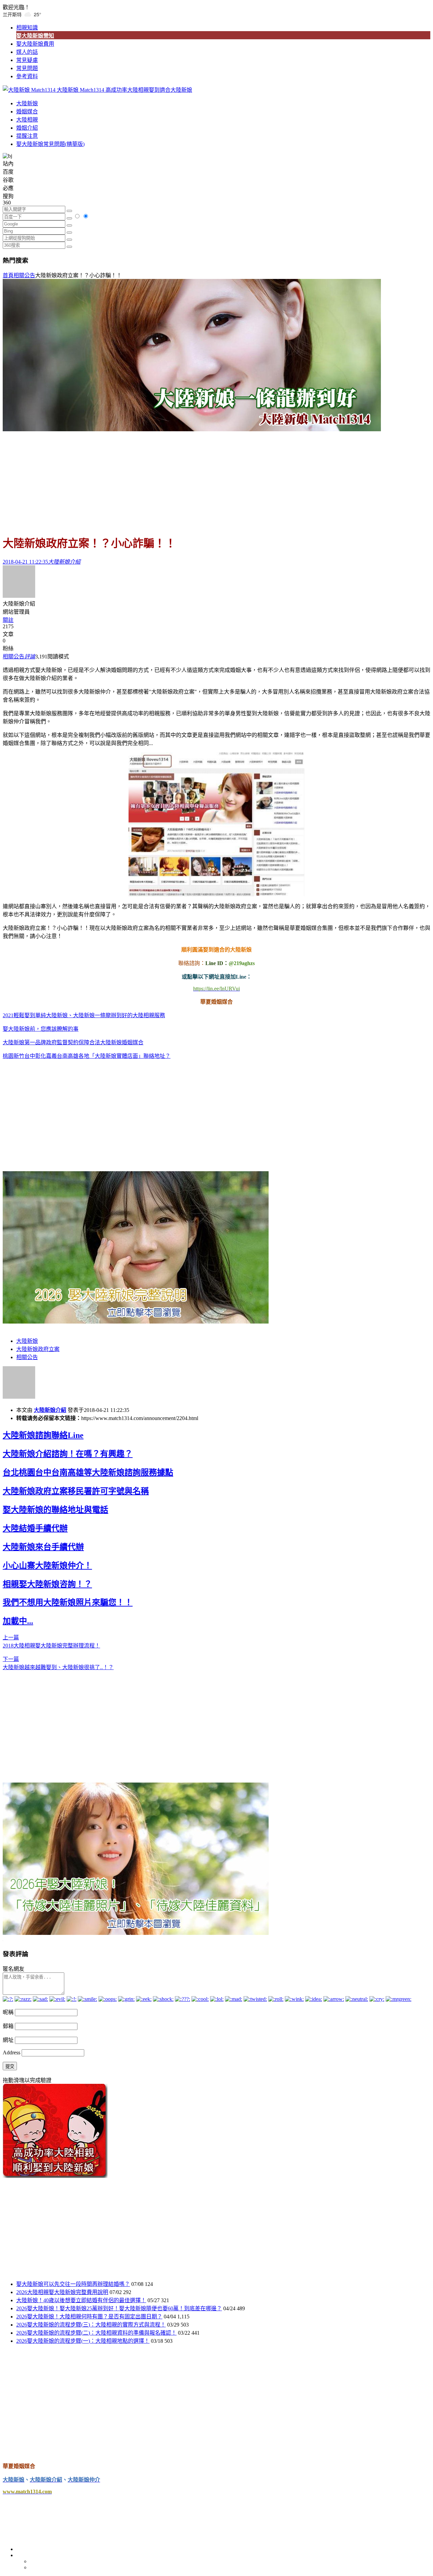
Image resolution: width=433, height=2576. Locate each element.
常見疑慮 (27, 60)
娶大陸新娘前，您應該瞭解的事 (41, 1029)
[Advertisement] (216, 480)
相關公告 (24, 275)
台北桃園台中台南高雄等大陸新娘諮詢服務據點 (88, 1472)
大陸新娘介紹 (50, 1410)
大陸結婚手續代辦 (35, 1528)
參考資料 (27, 76)
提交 (10, 2066)
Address (12, 2053)
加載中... (18, 1621)
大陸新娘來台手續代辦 (43, 1547)
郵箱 (8, 2026)
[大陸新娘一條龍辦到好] (192, 429)
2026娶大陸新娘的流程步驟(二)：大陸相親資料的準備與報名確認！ (96, 2333)
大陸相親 (27, 120)
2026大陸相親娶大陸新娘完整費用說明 (62, 2292)
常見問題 (27, 68)
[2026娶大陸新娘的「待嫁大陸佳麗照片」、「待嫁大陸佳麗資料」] (136, 1933)
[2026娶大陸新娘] (136, 1322)
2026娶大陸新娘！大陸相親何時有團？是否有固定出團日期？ (89, 2317)
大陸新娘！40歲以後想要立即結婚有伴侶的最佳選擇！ (81, 2300)
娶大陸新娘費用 (35, 44)
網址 (8, 2040)
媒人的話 (27, 52)
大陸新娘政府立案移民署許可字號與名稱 (76, 1491)
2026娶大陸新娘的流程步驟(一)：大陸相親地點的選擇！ (83, 2341)
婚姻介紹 (27, 128)
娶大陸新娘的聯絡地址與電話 (55, 1510)
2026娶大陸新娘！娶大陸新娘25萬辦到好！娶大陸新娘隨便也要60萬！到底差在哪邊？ (119, 2308)
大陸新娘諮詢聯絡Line (43, 1435)
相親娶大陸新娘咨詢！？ (47, 1584)
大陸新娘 (27, 103)
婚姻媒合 (27, 112)
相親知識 (27, 28)
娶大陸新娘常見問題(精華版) (50, 144)
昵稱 (8, 2012)
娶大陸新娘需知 (35, 36)
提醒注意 (27, 136)
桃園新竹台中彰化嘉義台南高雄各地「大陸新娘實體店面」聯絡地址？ (87, 1056)
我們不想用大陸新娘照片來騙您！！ (68, 1602)
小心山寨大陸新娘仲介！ (47, 1566)
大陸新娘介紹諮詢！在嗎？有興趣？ (68, 1454)
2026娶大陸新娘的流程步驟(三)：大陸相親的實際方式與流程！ (91, 2325)
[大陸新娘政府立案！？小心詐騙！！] (216, 824)
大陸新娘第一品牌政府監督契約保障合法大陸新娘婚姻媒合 (73, 1042)
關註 (8, 620)
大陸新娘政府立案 (38, 1349)
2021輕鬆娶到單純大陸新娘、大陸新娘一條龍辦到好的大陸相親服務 (84, 1015)
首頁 (8, 275)
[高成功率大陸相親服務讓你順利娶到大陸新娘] (55, 2176)
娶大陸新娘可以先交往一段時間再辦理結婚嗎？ (73, 2284)
